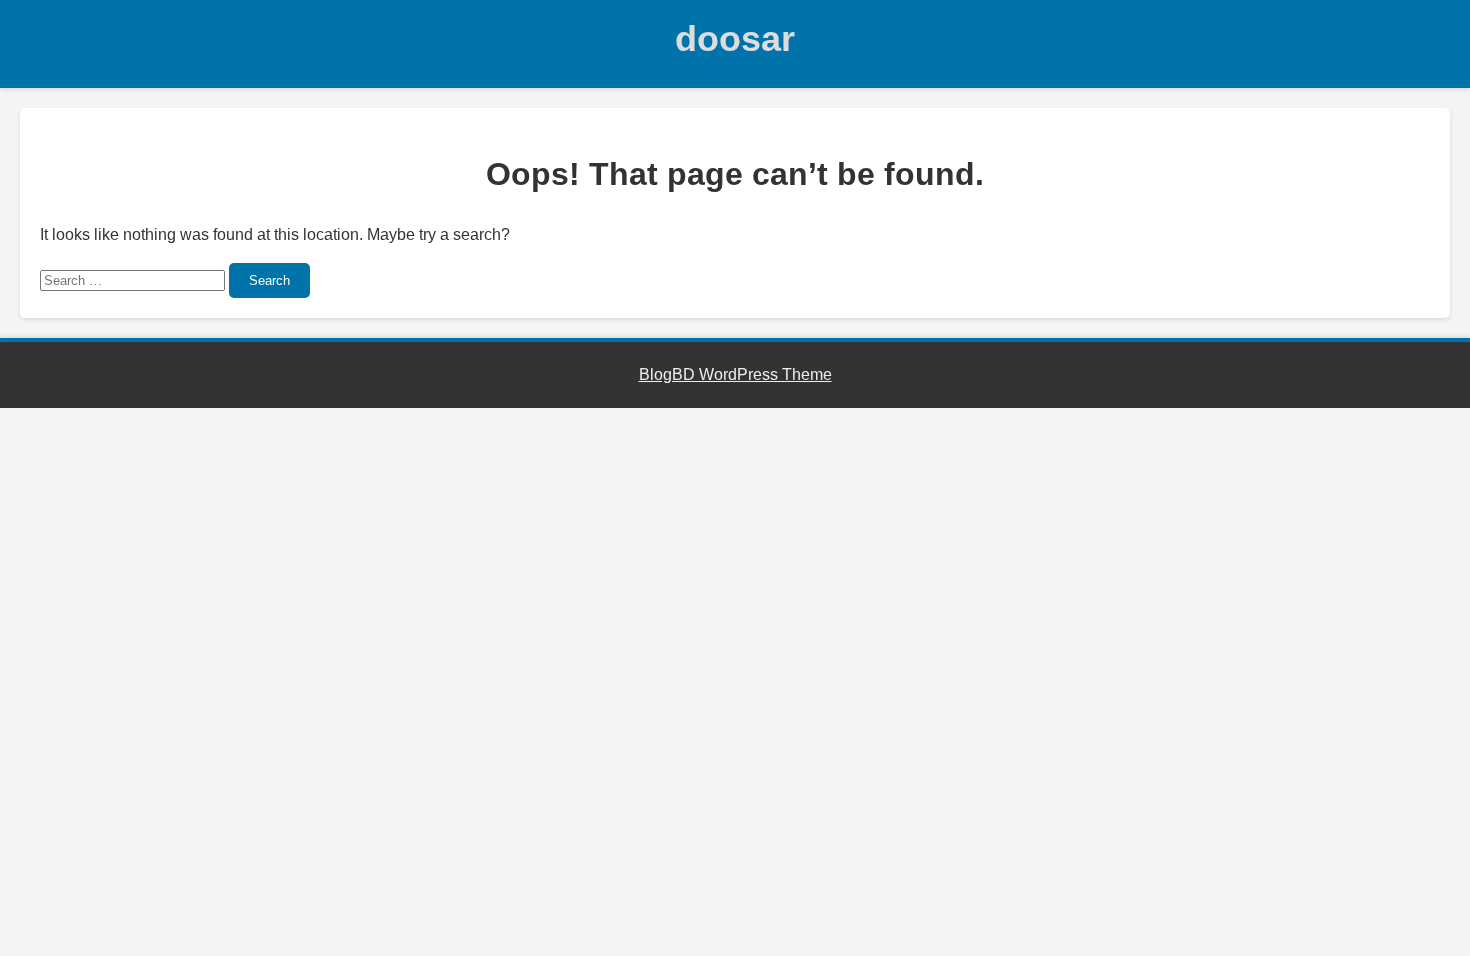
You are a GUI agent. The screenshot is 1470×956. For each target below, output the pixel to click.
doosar (735, 38)
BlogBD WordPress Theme (735, 374)
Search (269, 280)
